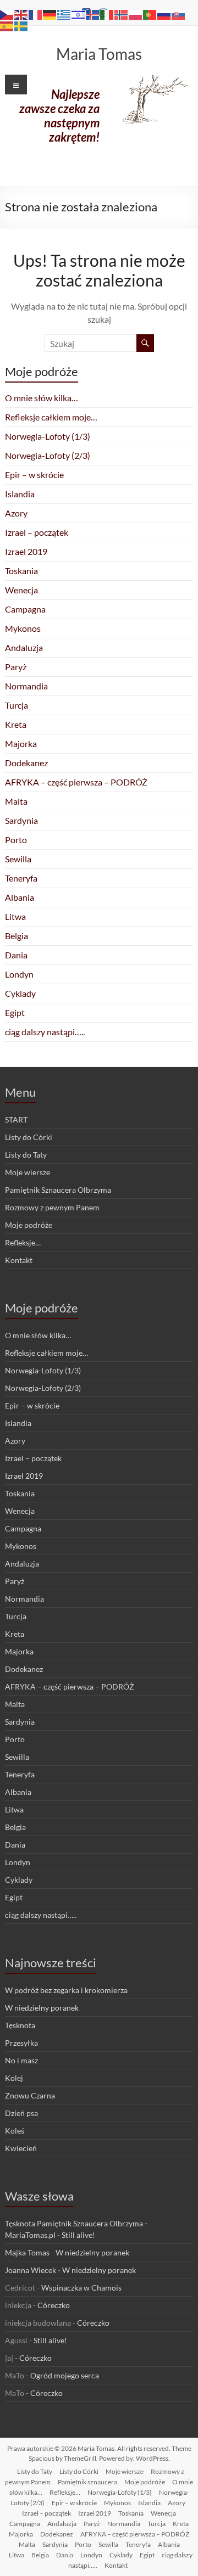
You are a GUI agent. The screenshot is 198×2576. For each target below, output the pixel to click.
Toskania (21, 571)
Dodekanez (26, 763)
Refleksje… (23, 1242)
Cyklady (20, 993)
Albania (20, 897)
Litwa (15, 916)
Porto (16, 840)
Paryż (16, 667)
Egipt (15, 1012)
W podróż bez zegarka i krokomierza (66, 1990)
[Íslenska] (93, 13)
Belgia (16, 936)
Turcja (16, 705)
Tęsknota (20, 2025)
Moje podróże (29, 1225)
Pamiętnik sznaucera (87, 2482)
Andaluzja (24, 647)
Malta (16, 801)
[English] (21, 13)
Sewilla (18, 859)
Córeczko (54, 2305)
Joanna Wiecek (31, 2270)
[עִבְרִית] (79, 13)
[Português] (150, 13)
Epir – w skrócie (34, 475)
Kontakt (19, 1260)
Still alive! (78, 2235)
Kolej (14, 2078)
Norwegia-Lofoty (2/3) (48, 455)
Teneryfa (21, 878)
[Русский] (164, 13)
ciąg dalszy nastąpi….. (45, 1032)
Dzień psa (21, 2113)
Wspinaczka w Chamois (81, 2288)
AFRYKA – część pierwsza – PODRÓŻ (76, 782)
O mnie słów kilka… (42, 398)
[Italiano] (107, 13)
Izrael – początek (37, 532)
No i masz (21, 2060)
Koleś (15, 2131)
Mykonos (23, 628)
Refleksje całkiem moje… (51, 417)
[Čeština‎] (7, 13)
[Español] (7, 25)
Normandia (26, 686)
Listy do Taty (26, 1155)
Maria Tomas (99, 54)
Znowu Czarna (30, 2095)
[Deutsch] (50, 13)
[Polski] (136, 13)
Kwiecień (21, 2148)
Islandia (20, 494)
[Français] (36, 13)
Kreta (16, 724)
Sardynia (21, 820)
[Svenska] (21, 25)
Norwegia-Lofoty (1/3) (48, 436)
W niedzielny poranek (42, 2008)
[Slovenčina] (179, 13)
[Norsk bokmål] (122, 13)
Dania (16, 955)
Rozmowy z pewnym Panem (52, 1207)
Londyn (19, 974)
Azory (16, 513)
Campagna (25, 609)
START (16, 1119)
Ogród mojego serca (65, 2375)
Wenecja (21, 590)
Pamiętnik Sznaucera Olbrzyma (58, 1190)
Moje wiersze (28, 1172)
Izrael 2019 (26, 551)
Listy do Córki (29, 1137)
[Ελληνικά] (64, 13)
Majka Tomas (27, 2252)
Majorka (21, 743)
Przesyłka (21, 2043)
